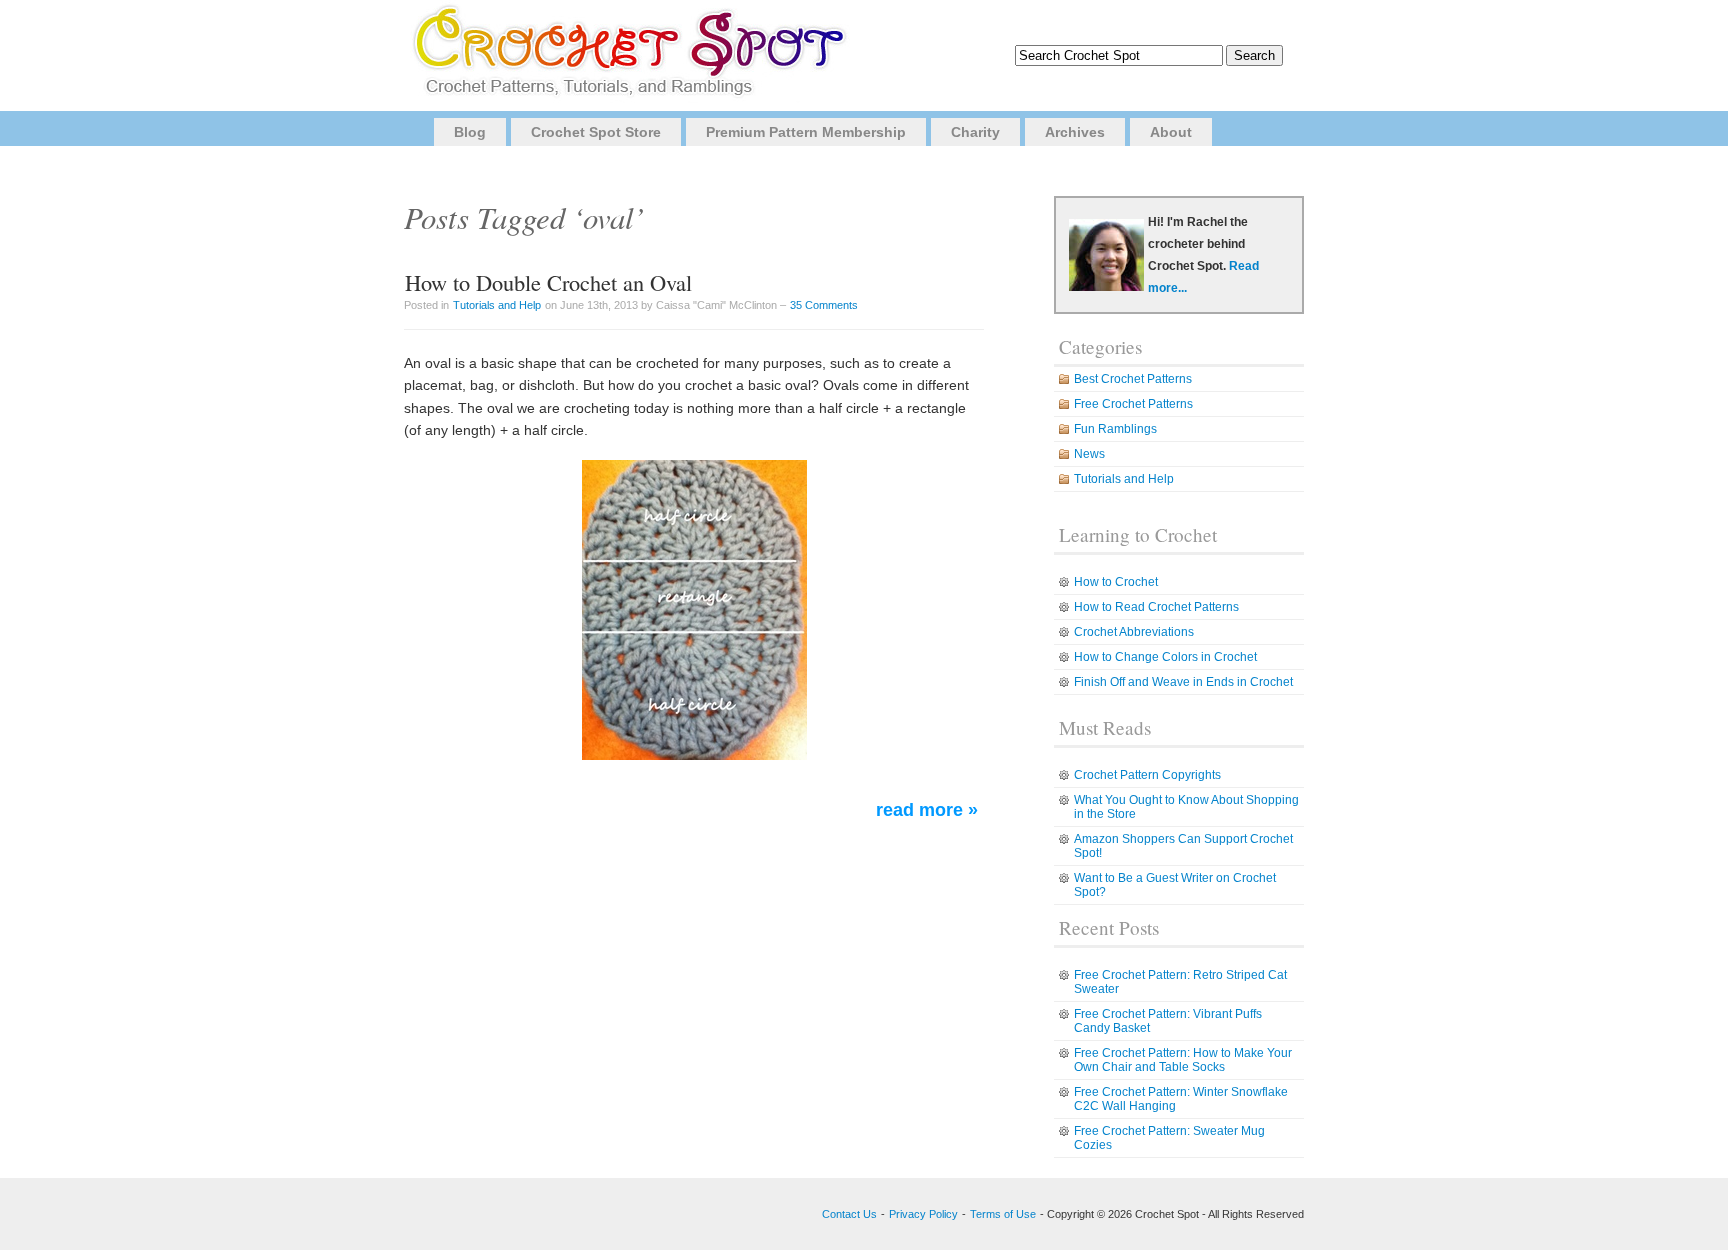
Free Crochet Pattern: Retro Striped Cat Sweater (1180, 982)
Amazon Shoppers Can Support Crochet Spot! (1183, 846)
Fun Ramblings (1115, 429)
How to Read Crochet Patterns (1156, 607)
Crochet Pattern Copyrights (1147, 775)
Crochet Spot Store (596, 132)
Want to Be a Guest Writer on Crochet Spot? (1175, 885)
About (1171, 132)
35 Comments (824, 305)
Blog (470, 132)
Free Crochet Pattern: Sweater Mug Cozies (1169, 1138)
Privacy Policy (923, 1214)
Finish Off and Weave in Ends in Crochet (1183, 682)
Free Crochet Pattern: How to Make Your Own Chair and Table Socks (1183, 1060)
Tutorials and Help (497, 305)
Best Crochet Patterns (1133, 379)
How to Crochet (1116, 582)
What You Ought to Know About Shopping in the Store (1186, 807)
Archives (1075, 132)
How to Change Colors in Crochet (1165, 657)
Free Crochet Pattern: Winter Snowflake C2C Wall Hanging (1181, 1099)
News (1089, 454)
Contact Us (849, 1214)
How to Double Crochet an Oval (548, 282)
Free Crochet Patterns (1133, 404)
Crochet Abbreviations (1134, 632)
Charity (975, 132)
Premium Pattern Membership (806, 132)
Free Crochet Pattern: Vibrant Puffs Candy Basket (1168, 1021)
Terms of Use (1003, 1214)
